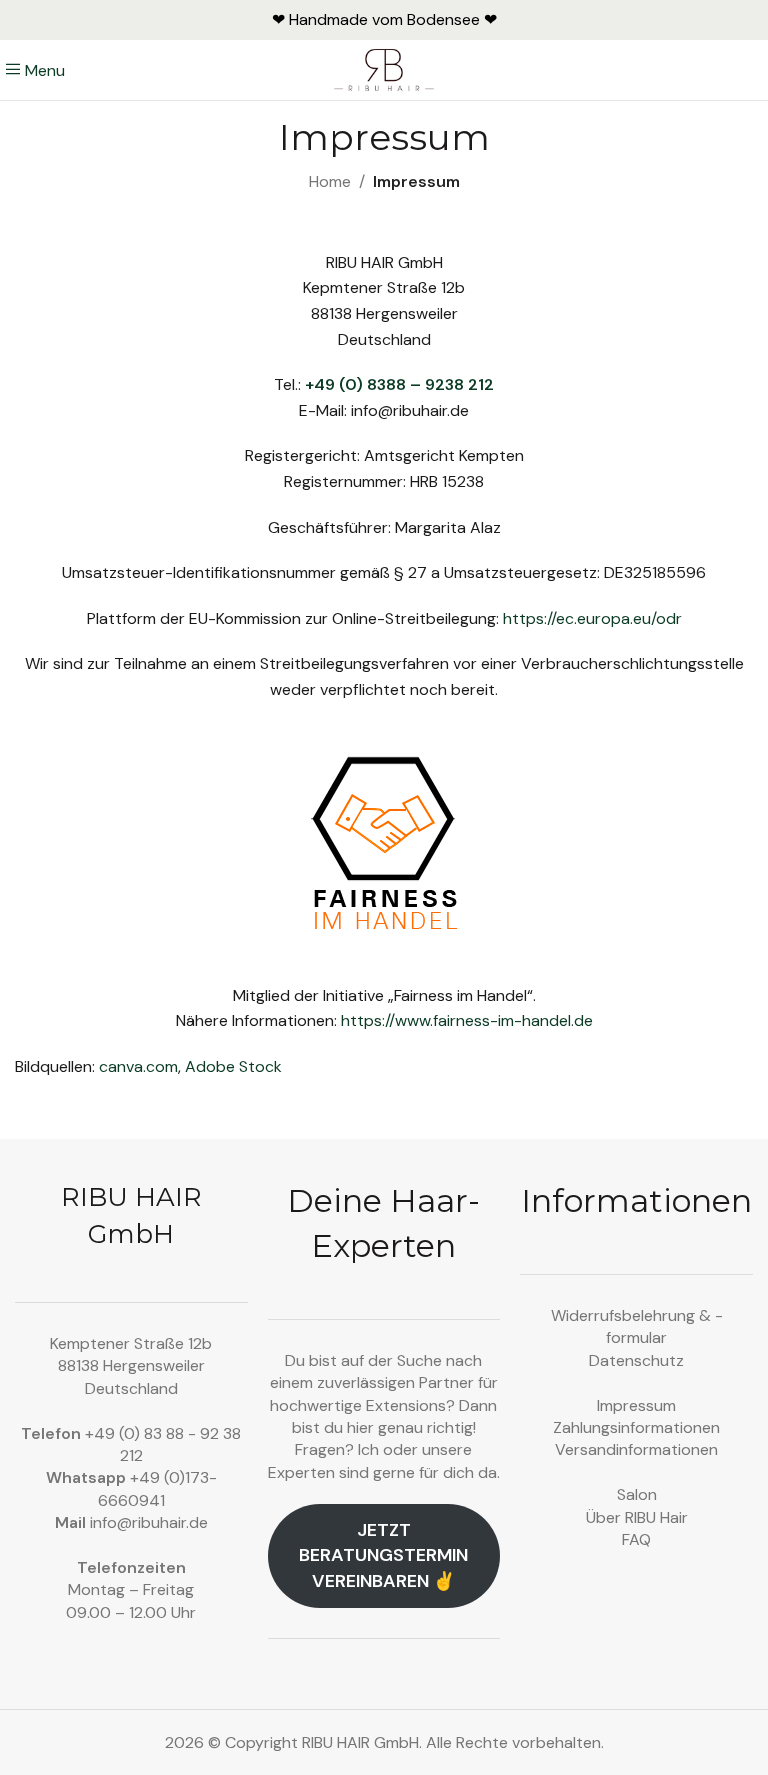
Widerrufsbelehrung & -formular (637, 1326)
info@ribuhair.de (149, 1522)
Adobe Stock (233, 1066)
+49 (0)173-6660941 (157, 1488)
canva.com (138, 1066)
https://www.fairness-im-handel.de (467, 1020)
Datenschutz (636, 1360)
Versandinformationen (636, 1449)
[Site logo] (384, 68)
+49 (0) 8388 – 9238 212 (399, 384)
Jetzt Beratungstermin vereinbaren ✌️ (383, 1555)
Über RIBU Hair (637, 1517)
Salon (637, 1494)
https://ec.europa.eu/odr (592, 618)
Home (330, 181)
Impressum (636, 1405)
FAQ (636, 1539)
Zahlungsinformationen (636, 1427)
